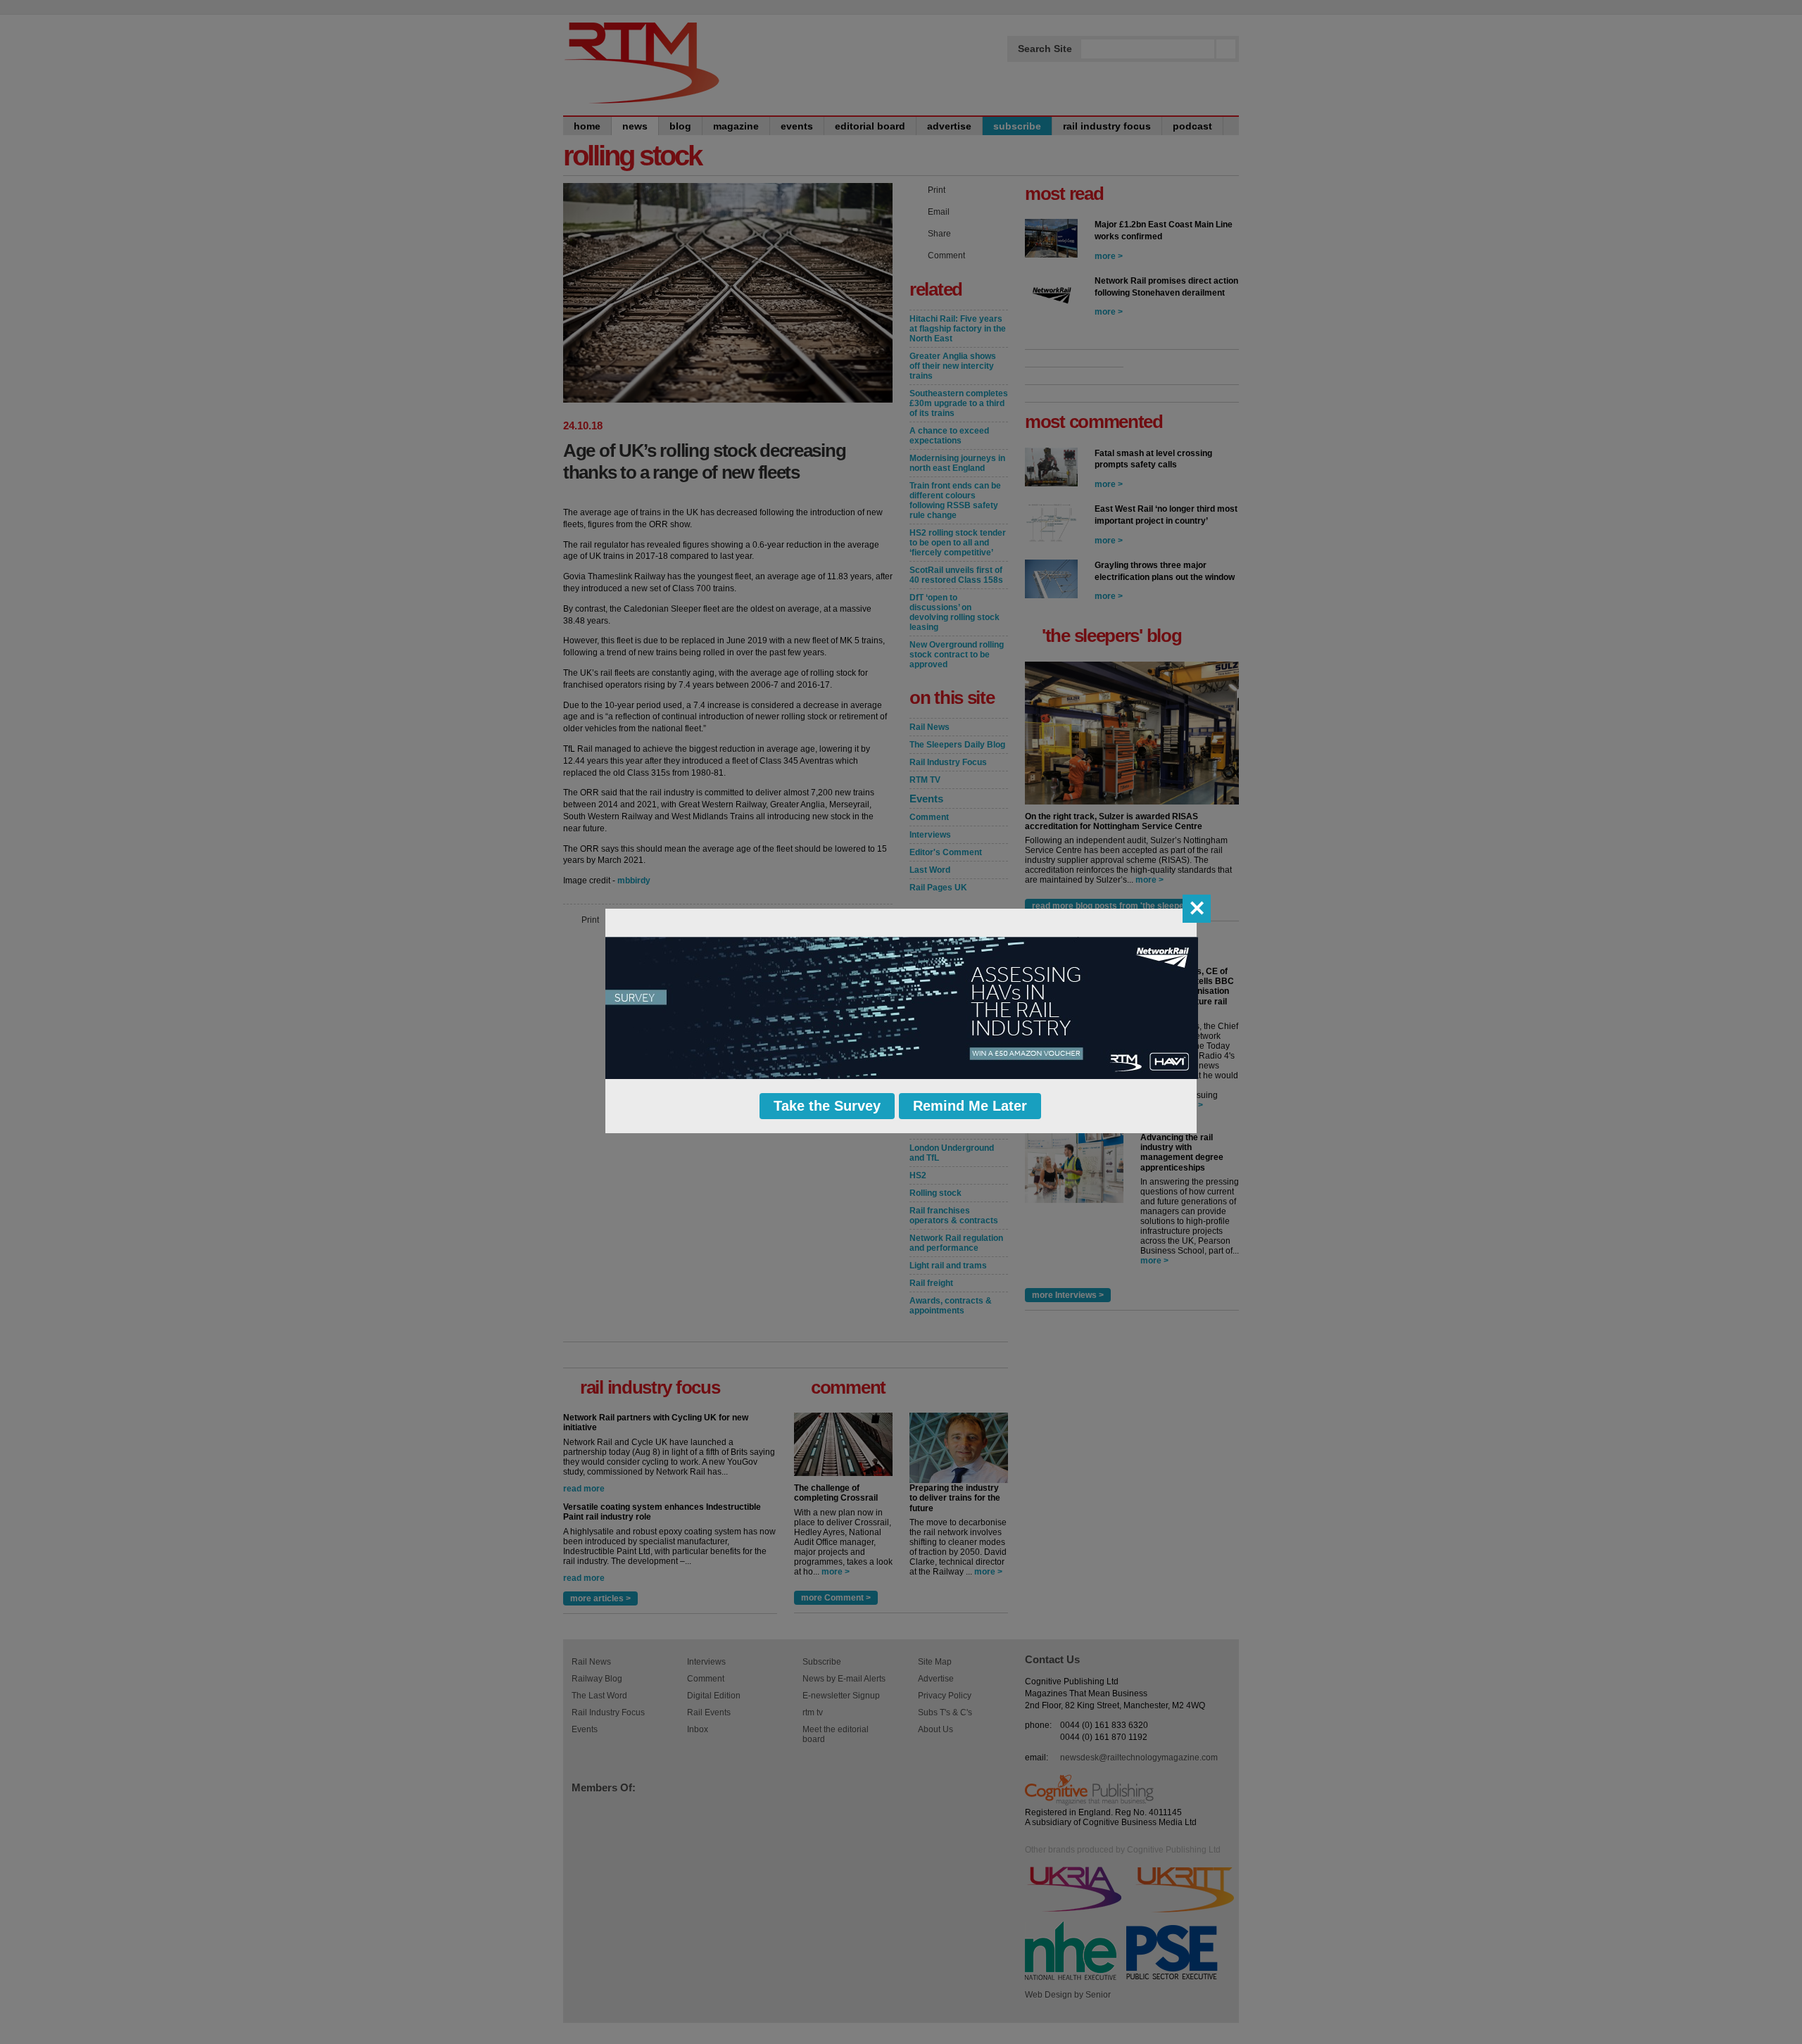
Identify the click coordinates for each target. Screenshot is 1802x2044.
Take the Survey (827, 1106)
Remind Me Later (970, 1106)
